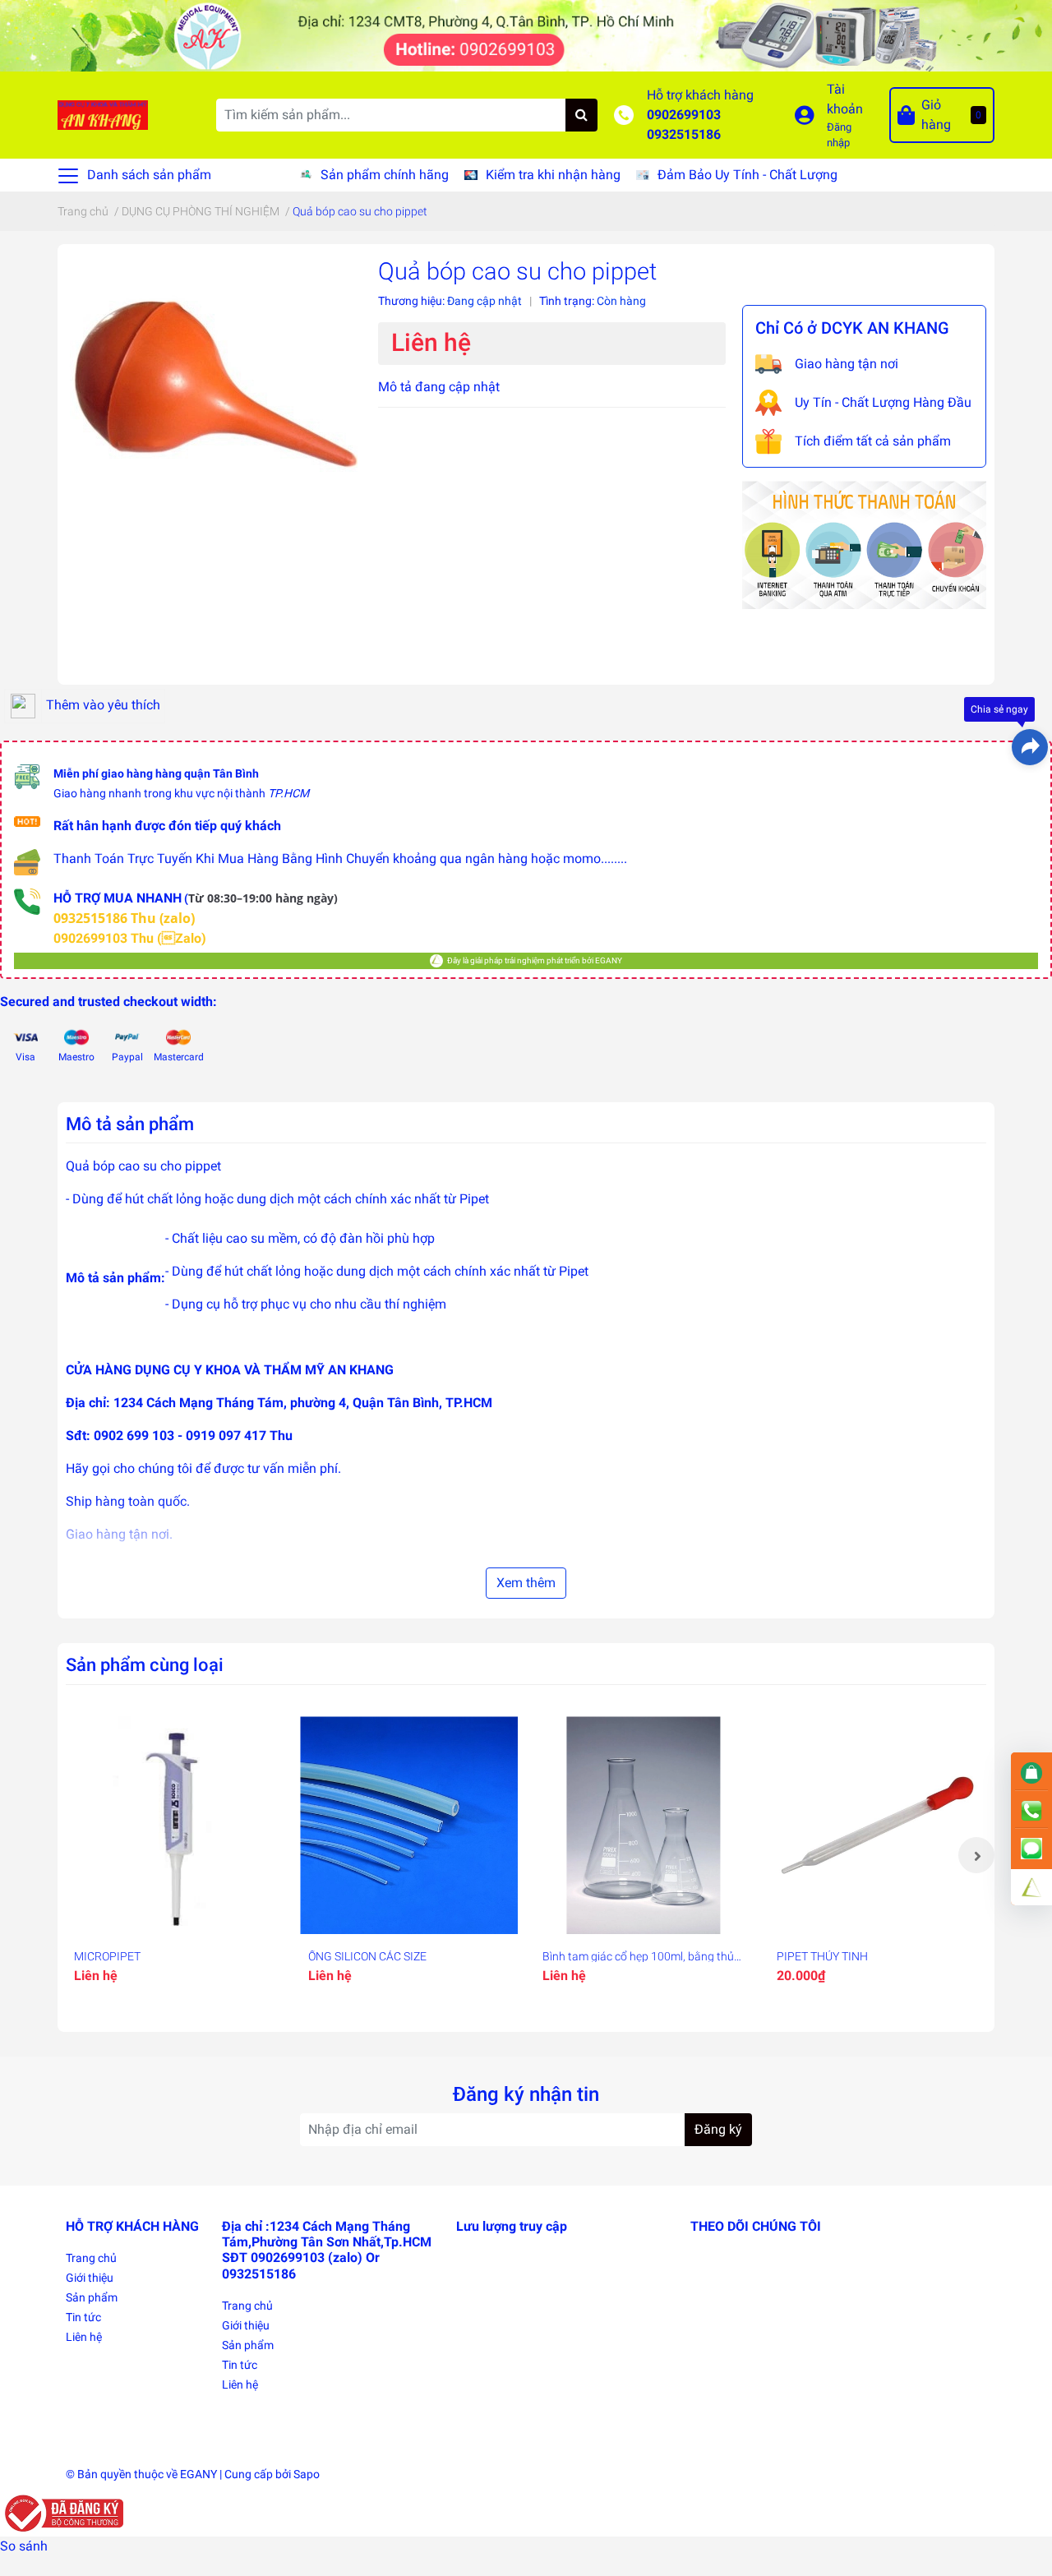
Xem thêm (526, 1583)
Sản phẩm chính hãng (385, 175)
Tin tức (83, 2317)
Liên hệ (84, 2337)
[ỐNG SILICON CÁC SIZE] (409, 1825)
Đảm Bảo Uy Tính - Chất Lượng (747, 175)
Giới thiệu (90, 2278)
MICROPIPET (107, 1956)
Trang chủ (91, 2258)
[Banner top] (526, 35)
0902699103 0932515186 (684, 125)
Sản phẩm (92, 2297)
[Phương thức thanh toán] (864, 544)
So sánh (24, 2546)
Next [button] (976, 1855)
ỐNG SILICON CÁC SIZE (367, 1956)
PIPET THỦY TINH (822, 1956)
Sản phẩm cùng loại (145, 1664)
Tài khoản (845, 99)
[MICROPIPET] (175, 1825)
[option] (175, 1855)
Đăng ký (718, 2129)
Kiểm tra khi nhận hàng (553, 175)
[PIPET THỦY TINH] (877, 1825)
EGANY (198, 2474)
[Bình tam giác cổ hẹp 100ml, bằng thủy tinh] (643, 1825)
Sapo (307, 2474)
